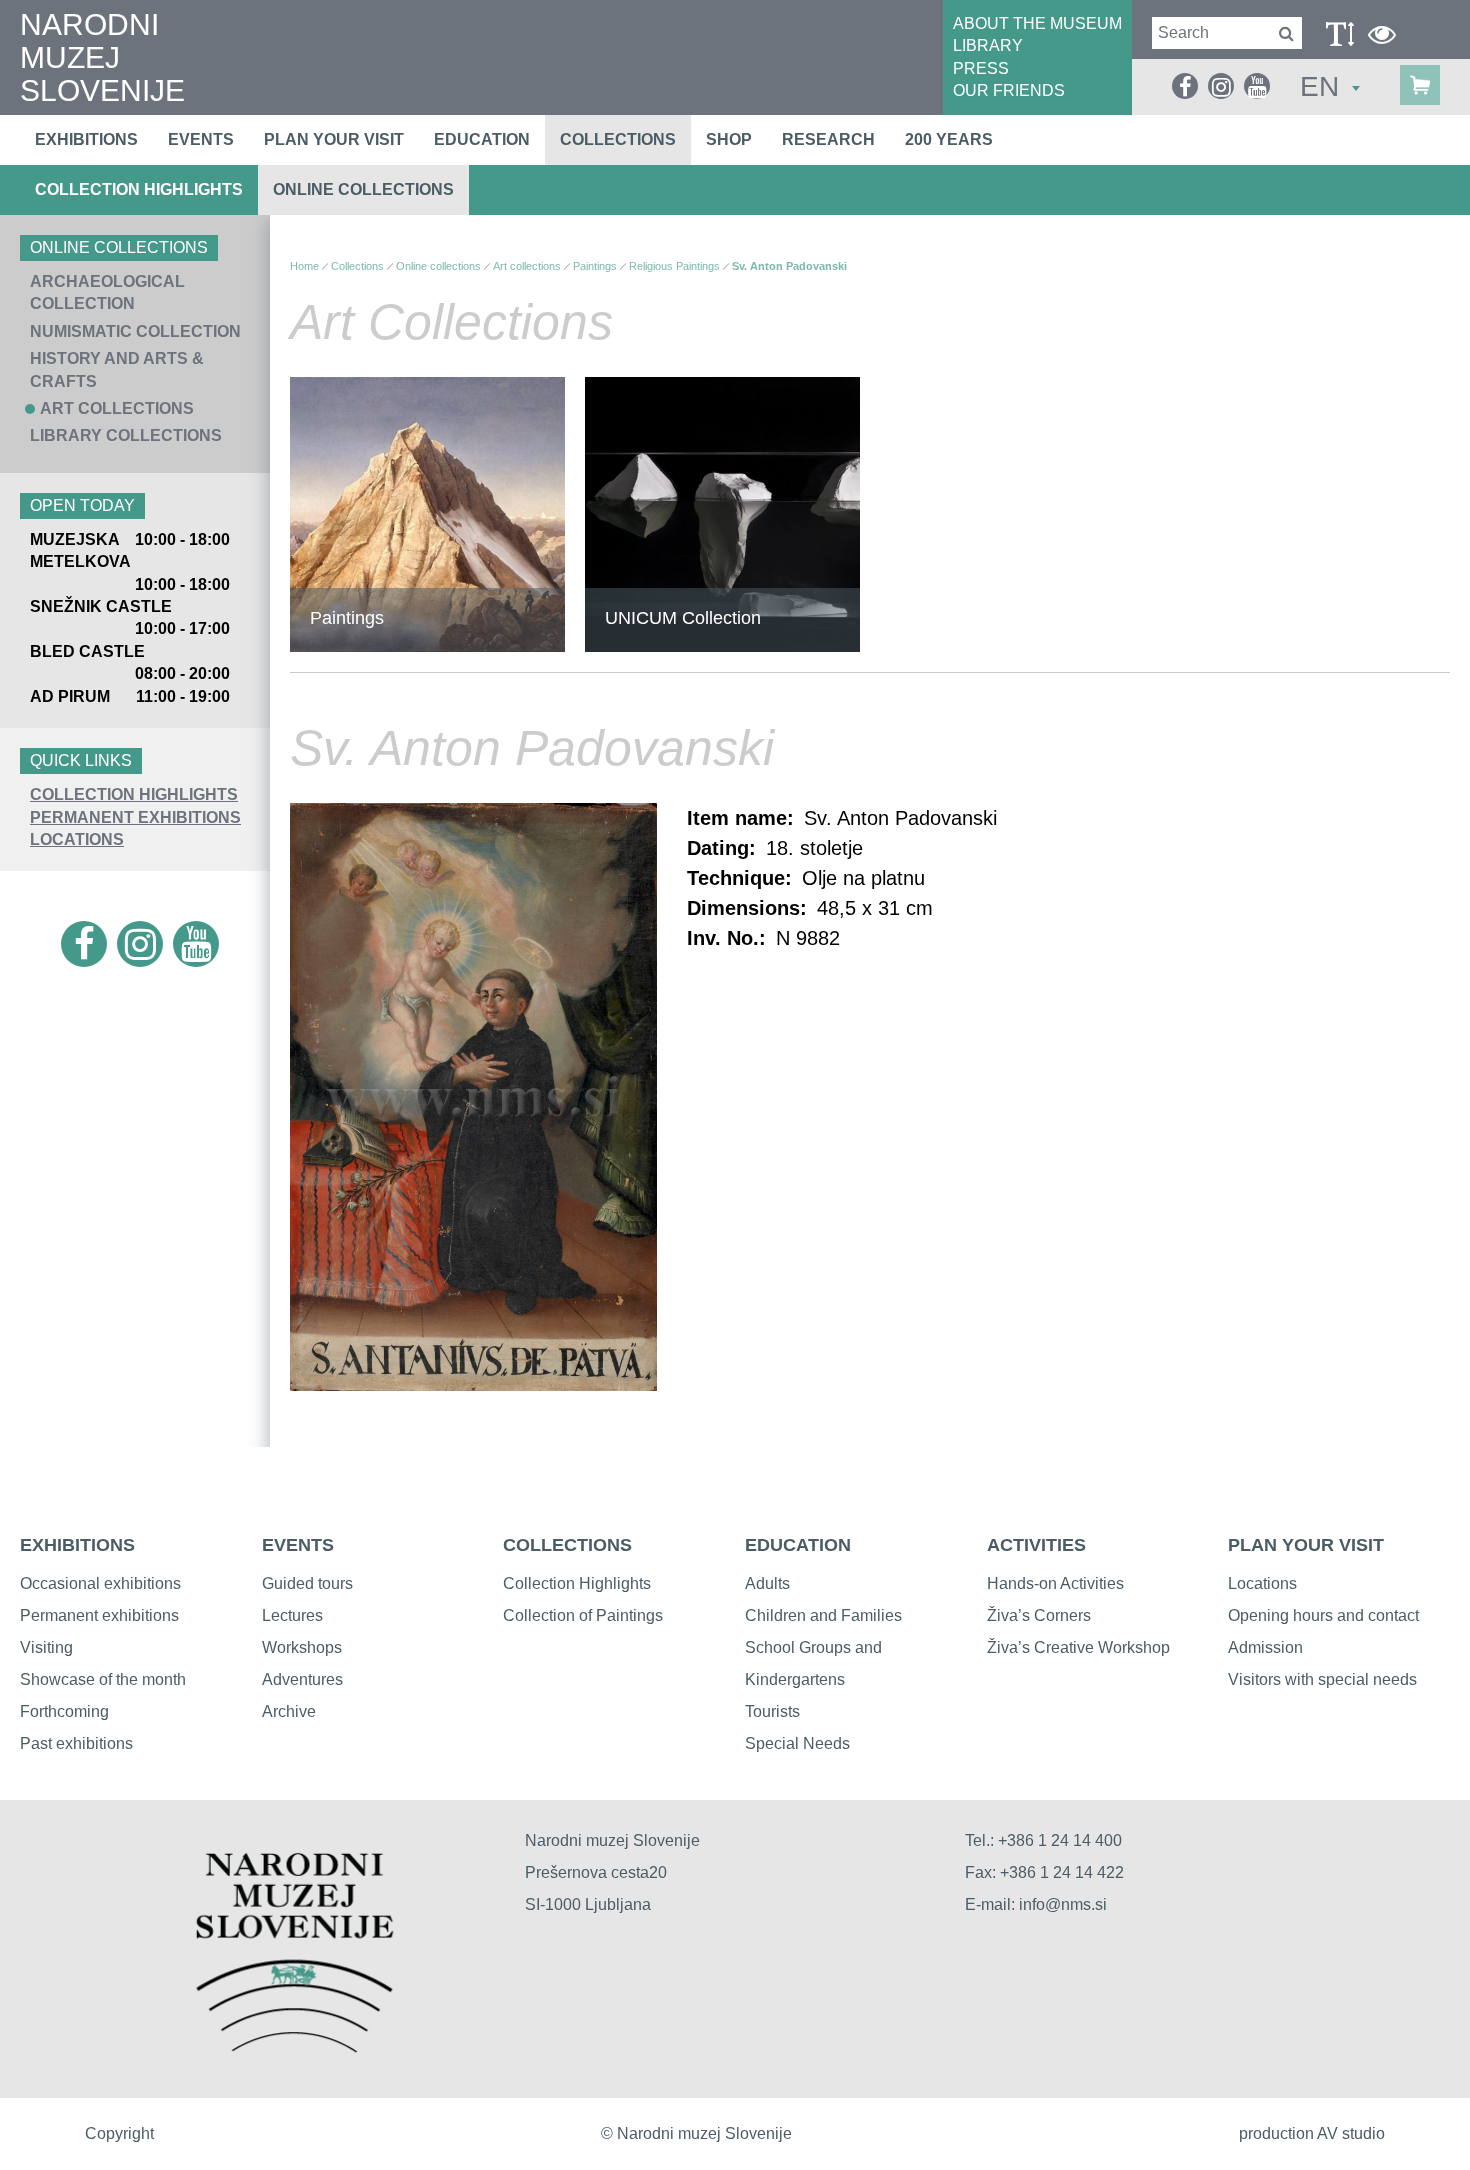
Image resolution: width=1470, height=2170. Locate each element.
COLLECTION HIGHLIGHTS (134, 794)
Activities (1036, 1545)
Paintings (595, 266)
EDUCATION (798, 1545)
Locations (77, 839)
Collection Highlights (139, 189)
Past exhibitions (76, 1743)
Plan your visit (334, 139)
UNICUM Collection (683, 618)
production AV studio (1312, 2133)
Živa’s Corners (1039, 1615)
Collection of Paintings (583, 1615)
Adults (767, 1583)
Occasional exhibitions (100, 1583)
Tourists (772, 1711)
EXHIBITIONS (77, 1545)
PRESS (981, 68)
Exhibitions (86, 139)
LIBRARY (988, 45)
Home (304, 266)
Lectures (292, 1615)
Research (828, 139)
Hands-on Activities (1055, 1583)
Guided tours (307, 1583)
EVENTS (298, 1545)
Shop (729, 139)
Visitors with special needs (1322, 1679)
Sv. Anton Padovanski (789, 266)
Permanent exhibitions (99, 1615)
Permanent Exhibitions (135, 817)
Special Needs (797, 1743)
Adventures (302, 1679)
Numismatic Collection (135, 331)
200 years (949, 139)
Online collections (363, 189)
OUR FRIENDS (1009, 90)
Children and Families (823, 1615)
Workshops (302, 1647)
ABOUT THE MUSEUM (1037, 23)
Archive (289, 1711)
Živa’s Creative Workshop (1078, 1647)
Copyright (119, 2133)
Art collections (117, 408)
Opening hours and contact (1323, 1615)
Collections (618, 139)
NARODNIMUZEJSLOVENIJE (102, 57)
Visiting (46, 1647)
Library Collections (126, 435)
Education (482, 139)
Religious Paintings (674, 266)
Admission (1265, 1647)
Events (201, 139)
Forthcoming (64, 1711)
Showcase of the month (103, 1679)
